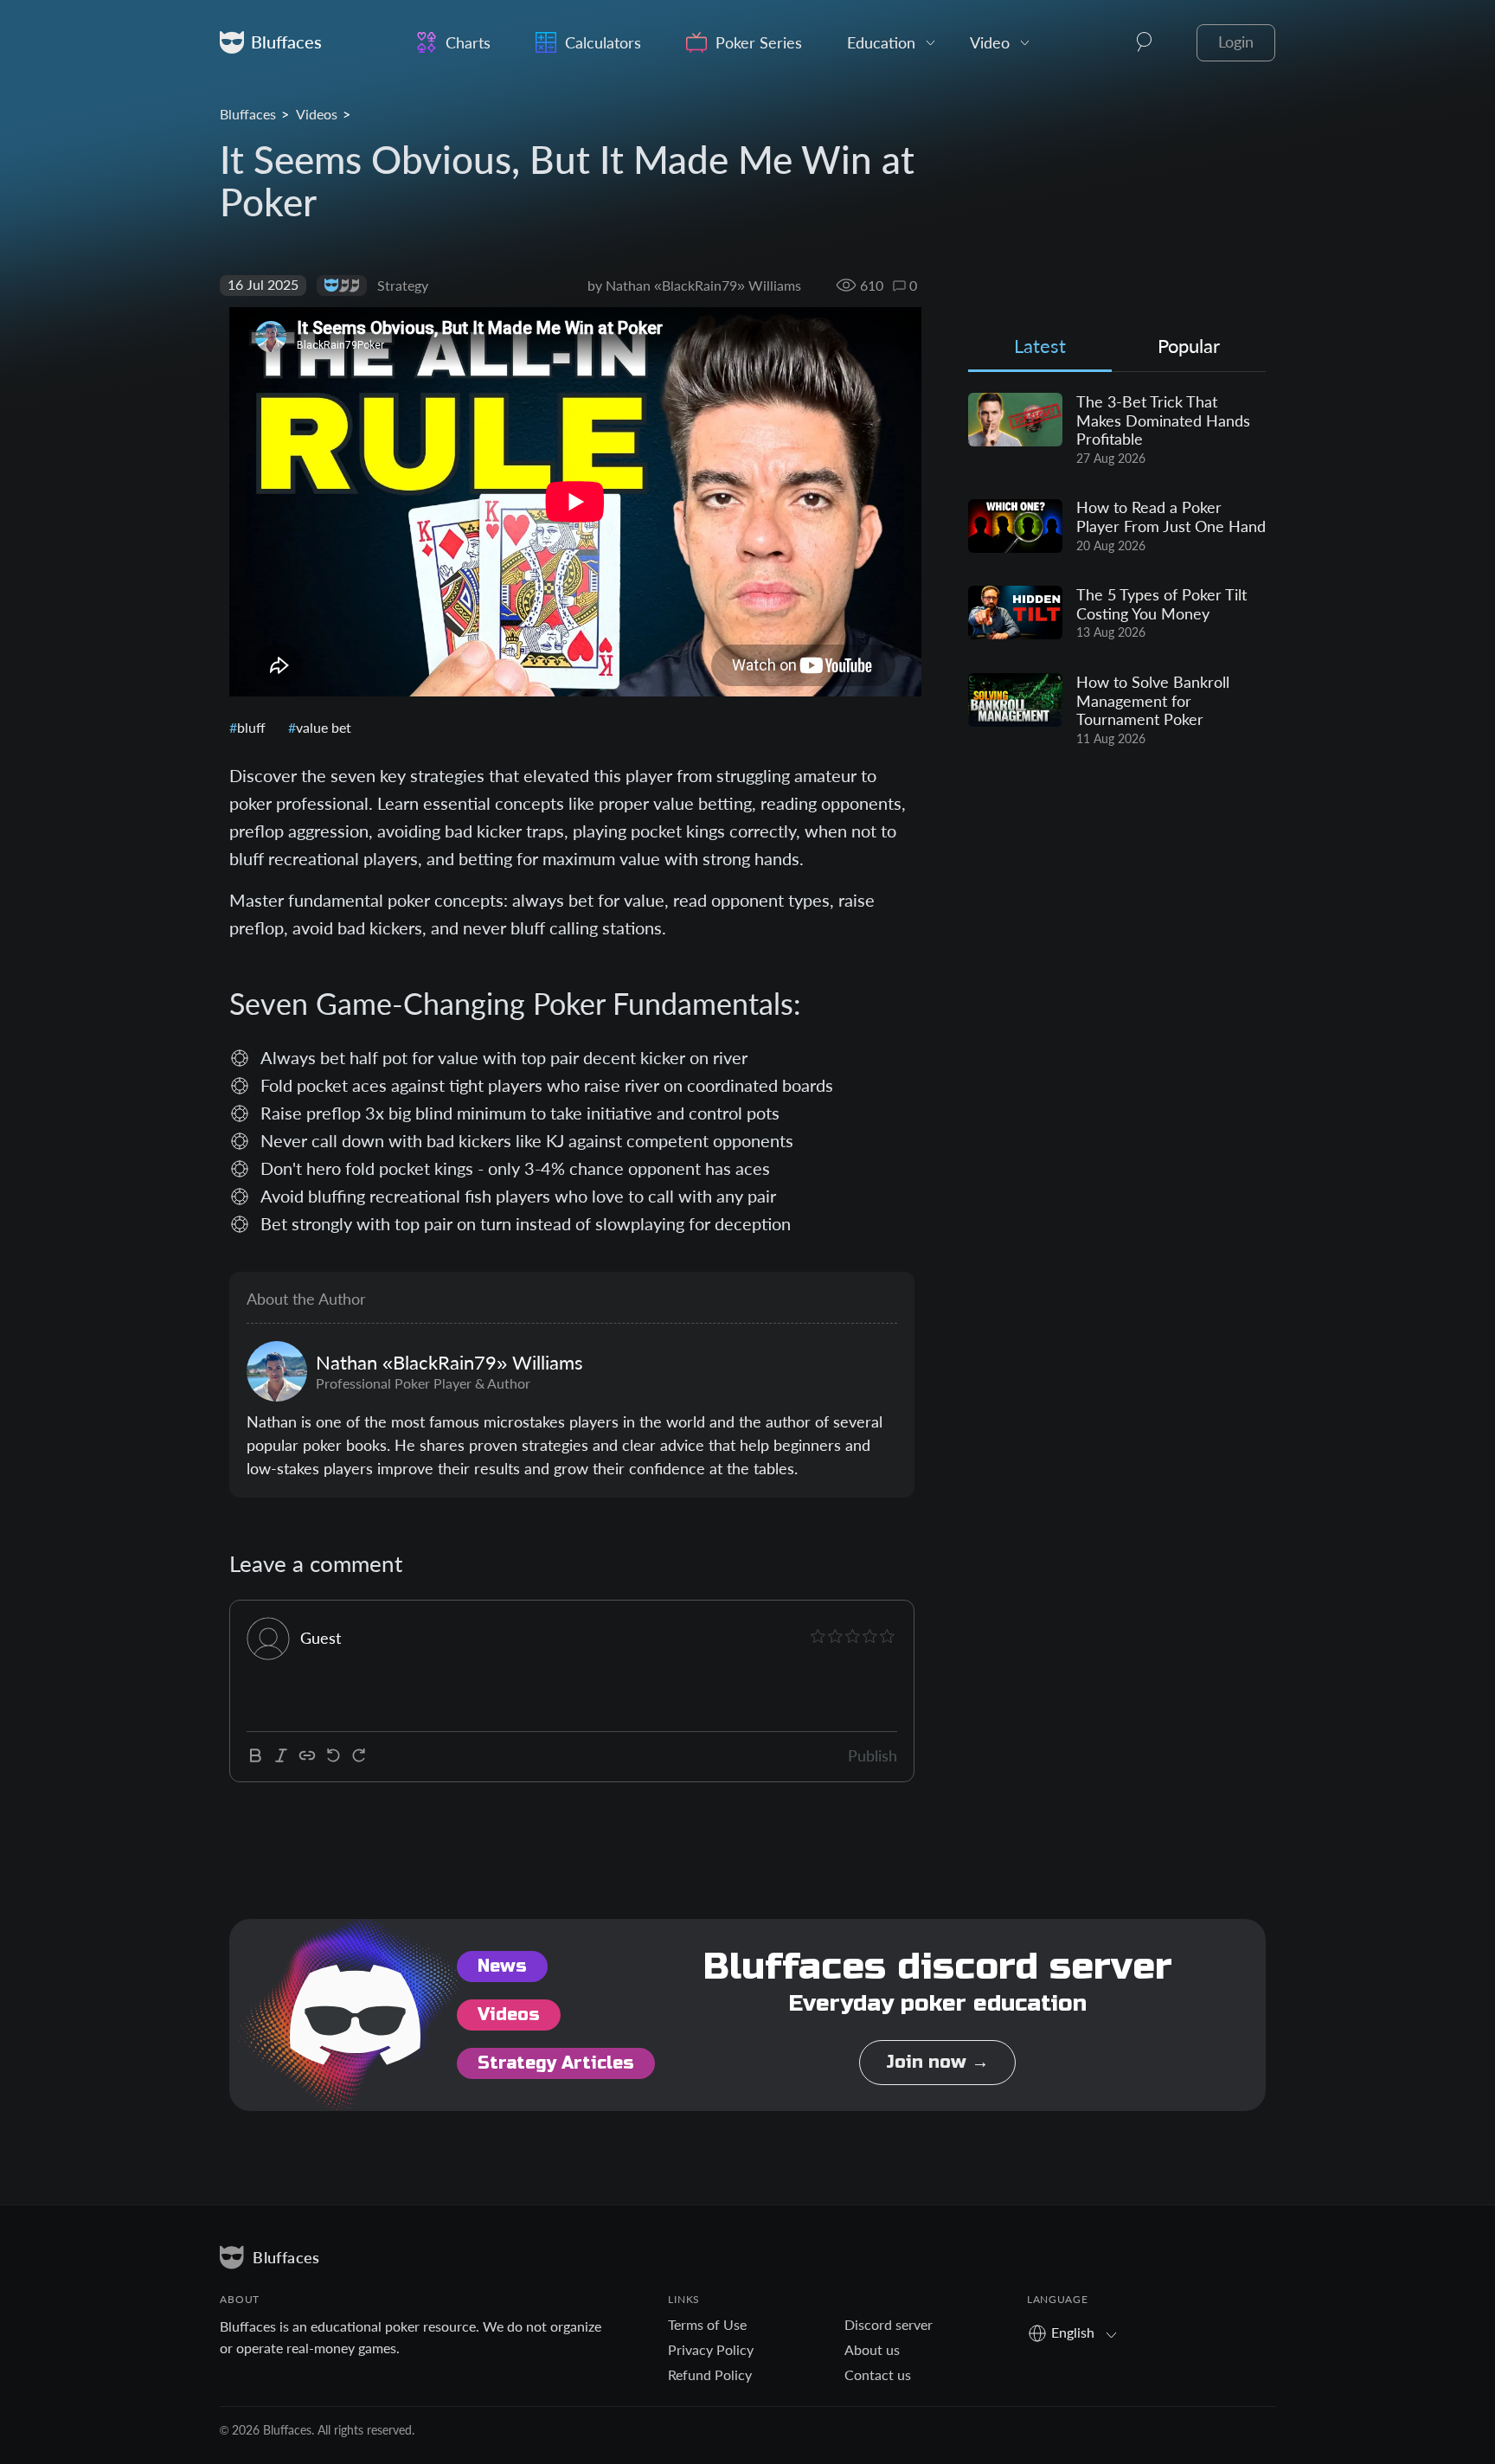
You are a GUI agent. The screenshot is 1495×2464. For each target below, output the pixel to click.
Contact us (878, 2374)
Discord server (889, 2324)
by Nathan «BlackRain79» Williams (694, 285)
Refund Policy (710, 2374)
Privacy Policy (711, 2349)
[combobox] (1078, 2332)
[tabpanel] (1117, 570)
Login (1236, 42)
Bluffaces (248, 114)
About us (872, 2349)
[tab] (1040, 350)
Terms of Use (707, 2324)
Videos (317, 114)
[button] (1145, 42)
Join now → (937, 2062)
